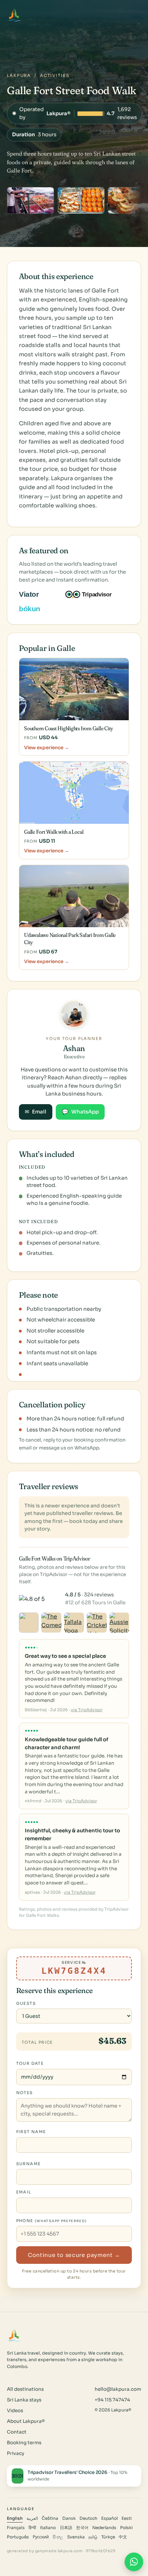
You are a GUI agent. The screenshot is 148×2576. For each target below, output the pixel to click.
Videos (15, 2411)
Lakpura (19, 76)
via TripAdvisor (87, 1710)
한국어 (82, 2528)
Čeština (50, 2518)
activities (55, 76)
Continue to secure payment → (74, 2255)
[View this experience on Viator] (37, 594)
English (15, 2518)
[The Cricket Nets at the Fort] (97, 1623)
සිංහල (58, 2537)
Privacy (15, 2453)
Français (16, 2528)
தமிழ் (93, 2537)
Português (18, 2537)
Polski (126, 2528)
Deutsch (88, 2518)
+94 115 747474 (112, 2400)
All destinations (25, 2389)
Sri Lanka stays (24, 2400)
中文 (123, 2537)
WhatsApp (80, 1112)
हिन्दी (32, 2528)
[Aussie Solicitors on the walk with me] (119, 1623)
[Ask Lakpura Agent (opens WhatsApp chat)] (134, 2562)
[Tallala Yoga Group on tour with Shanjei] (74, 1623)
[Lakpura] (14, 15)
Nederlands (104, 2528)
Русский (41, 2537)
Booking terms (24, 2443)
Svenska (76, 2537)
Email (35, 1112)
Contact (17, 2432)
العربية (32, 2518)
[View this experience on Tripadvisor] (94, 594)
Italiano (48, 2528)
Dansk (69, 2518)
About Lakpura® (26, 2421)
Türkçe (108, 2537)
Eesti (127, 2518)
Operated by (75, 113)
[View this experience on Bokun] (34, 609)
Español (109, 2518)
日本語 (66, 2528)
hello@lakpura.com (118, 2389)
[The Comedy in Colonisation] (51, 1623)
